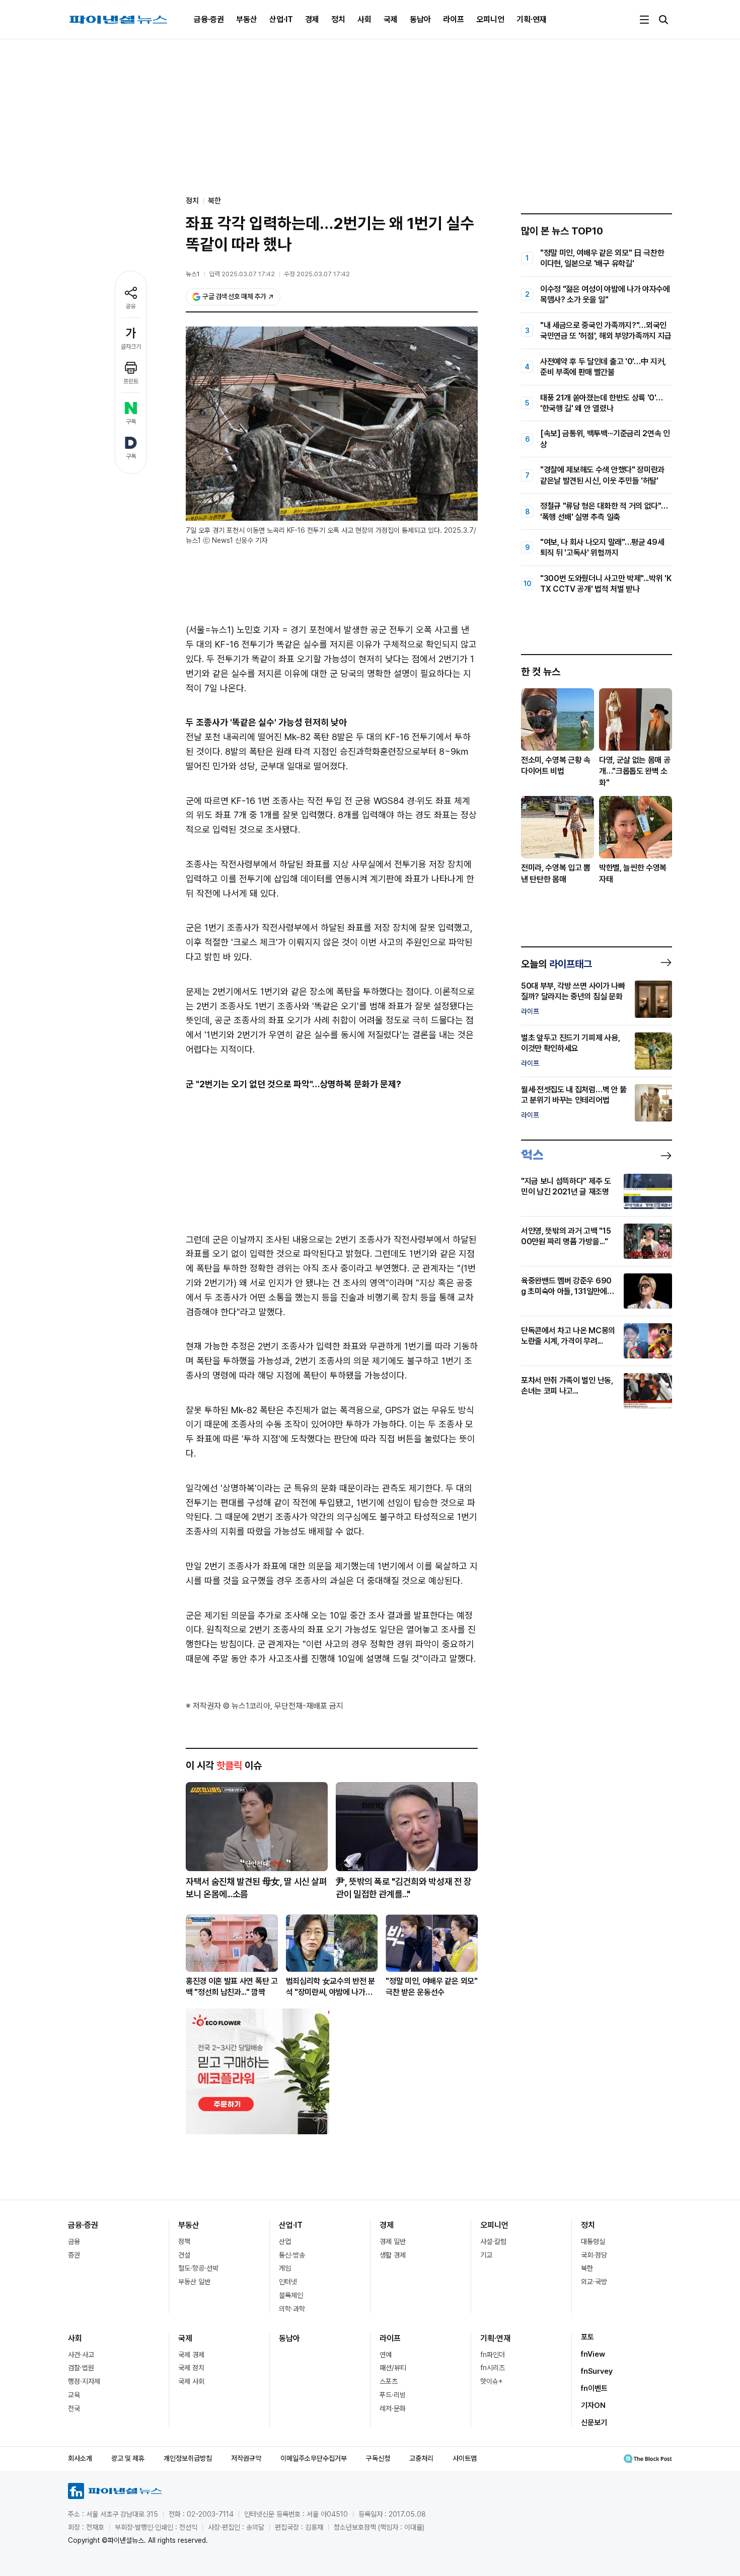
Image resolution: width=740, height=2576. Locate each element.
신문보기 (594, 2423)
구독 (131, 422)
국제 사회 (191, 2381)
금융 (74, 2241)
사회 (364, 19)
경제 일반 (393, 2241)
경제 (312, 19)
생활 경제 (393, 2255)
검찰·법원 (81, 2368)
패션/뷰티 (393, 2368)
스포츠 (389, 2381)
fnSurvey (597, 2371)
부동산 (247, 19)
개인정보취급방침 (188, 2458)
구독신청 (378, 2458)
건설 (184, 2255)
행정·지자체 (84, 2381)
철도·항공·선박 (198, 2268)
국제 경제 (191, 2355)
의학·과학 (292, 2309)
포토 (587, 2337)
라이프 (454, 19)
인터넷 (288, 2282)
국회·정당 (594, 2255)
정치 (338, 19)
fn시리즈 (493, 2368)
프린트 (131, 381)
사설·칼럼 (493, 2241)
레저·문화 (393, 2408)
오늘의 (557, 964)
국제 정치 (191, 2368)
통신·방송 (292, 2255)
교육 (74, 2395)
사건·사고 (81, 2355)
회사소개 (80, 2458)
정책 (184, 2241)
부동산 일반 (194, 2282)
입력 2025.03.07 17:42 (242, 274)
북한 (214, 201)
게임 (285, 2268)
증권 (74, 2255)
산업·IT (281, 19)
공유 (131, 306)
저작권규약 (246, 2458)
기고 (486, 2255)
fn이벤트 (594, 2388)
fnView (593, 2354)
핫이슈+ (492, 2381)
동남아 (420, 19)
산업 (285, 2241)
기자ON (593, 2405)
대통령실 (593, 2241)
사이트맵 (465, 2458)
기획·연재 (532, 19)
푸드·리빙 (393, 2395)
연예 (386, 2355)
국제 (391, 19)
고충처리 (421, 2458)
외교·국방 (594, 2282)
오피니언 (490, 19)
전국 (74, 2408)
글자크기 (131, 347)
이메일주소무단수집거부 (314, 2458)
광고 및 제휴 (128, 2458)
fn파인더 (493, 2355)
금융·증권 (209, 19)
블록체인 (291, 2295)
